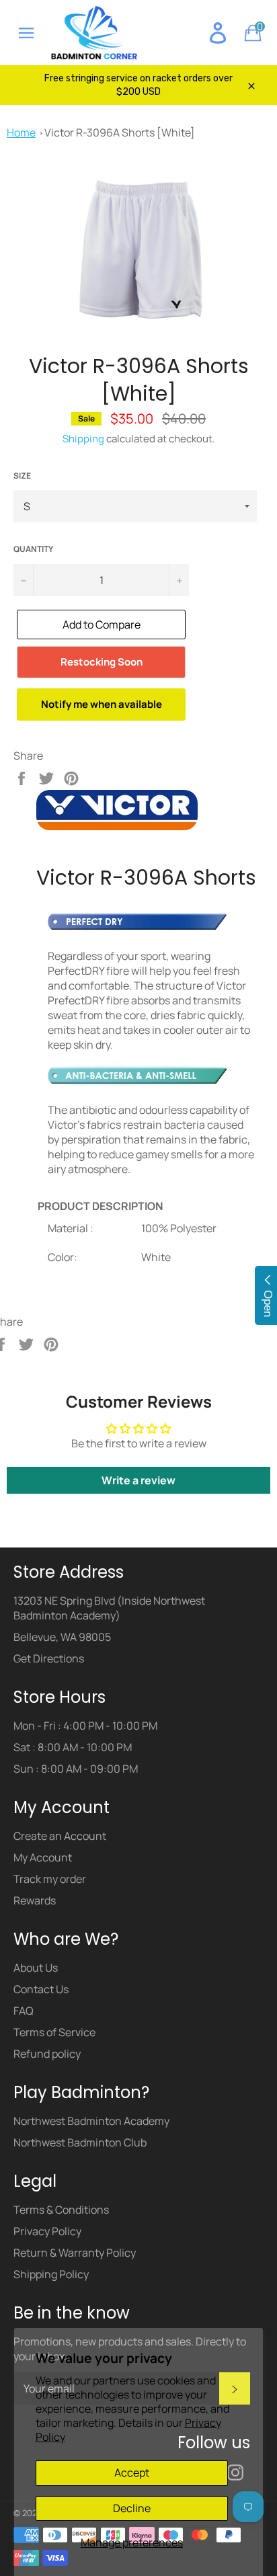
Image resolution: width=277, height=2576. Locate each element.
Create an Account (60, 1836)
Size (22, 476)
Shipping (83, 439)
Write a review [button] (138, 1480)
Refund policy (47, 2054)
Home (21, 132)
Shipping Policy (51, 2274)
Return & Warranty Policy (75, 2253)
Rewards (35, 1900)
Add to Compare (102, 625)
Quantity (33, 549)
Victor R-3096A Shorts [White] (120, 132)
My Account (43, 1857)
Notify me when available (102, 704)
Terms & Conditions (61, 2210)
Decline (132, 2508)
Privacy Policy (47, 2231)
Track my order (50, 1879)
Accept (132, 2472)
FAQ (24, 2011)
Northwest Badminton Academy (91, 2121)
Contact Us (41, 1989)
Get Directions (49, 1658)
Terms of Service (54, 2032)
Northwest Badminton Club (80, 2142)
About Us (36, 1968)
